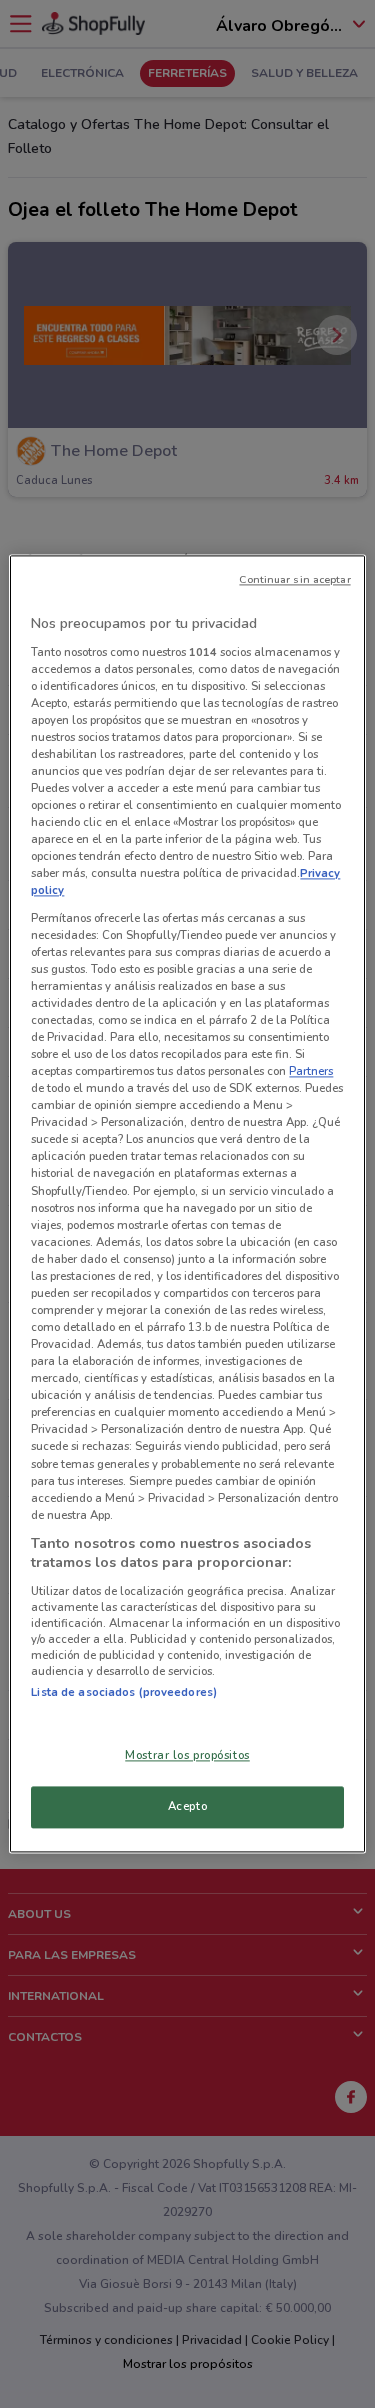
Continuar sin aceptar (294, 579)
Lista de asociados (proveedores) (124, 1692)
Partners (311, 1072)
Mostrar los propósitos (187, 1756)
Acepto (187, 1807)
